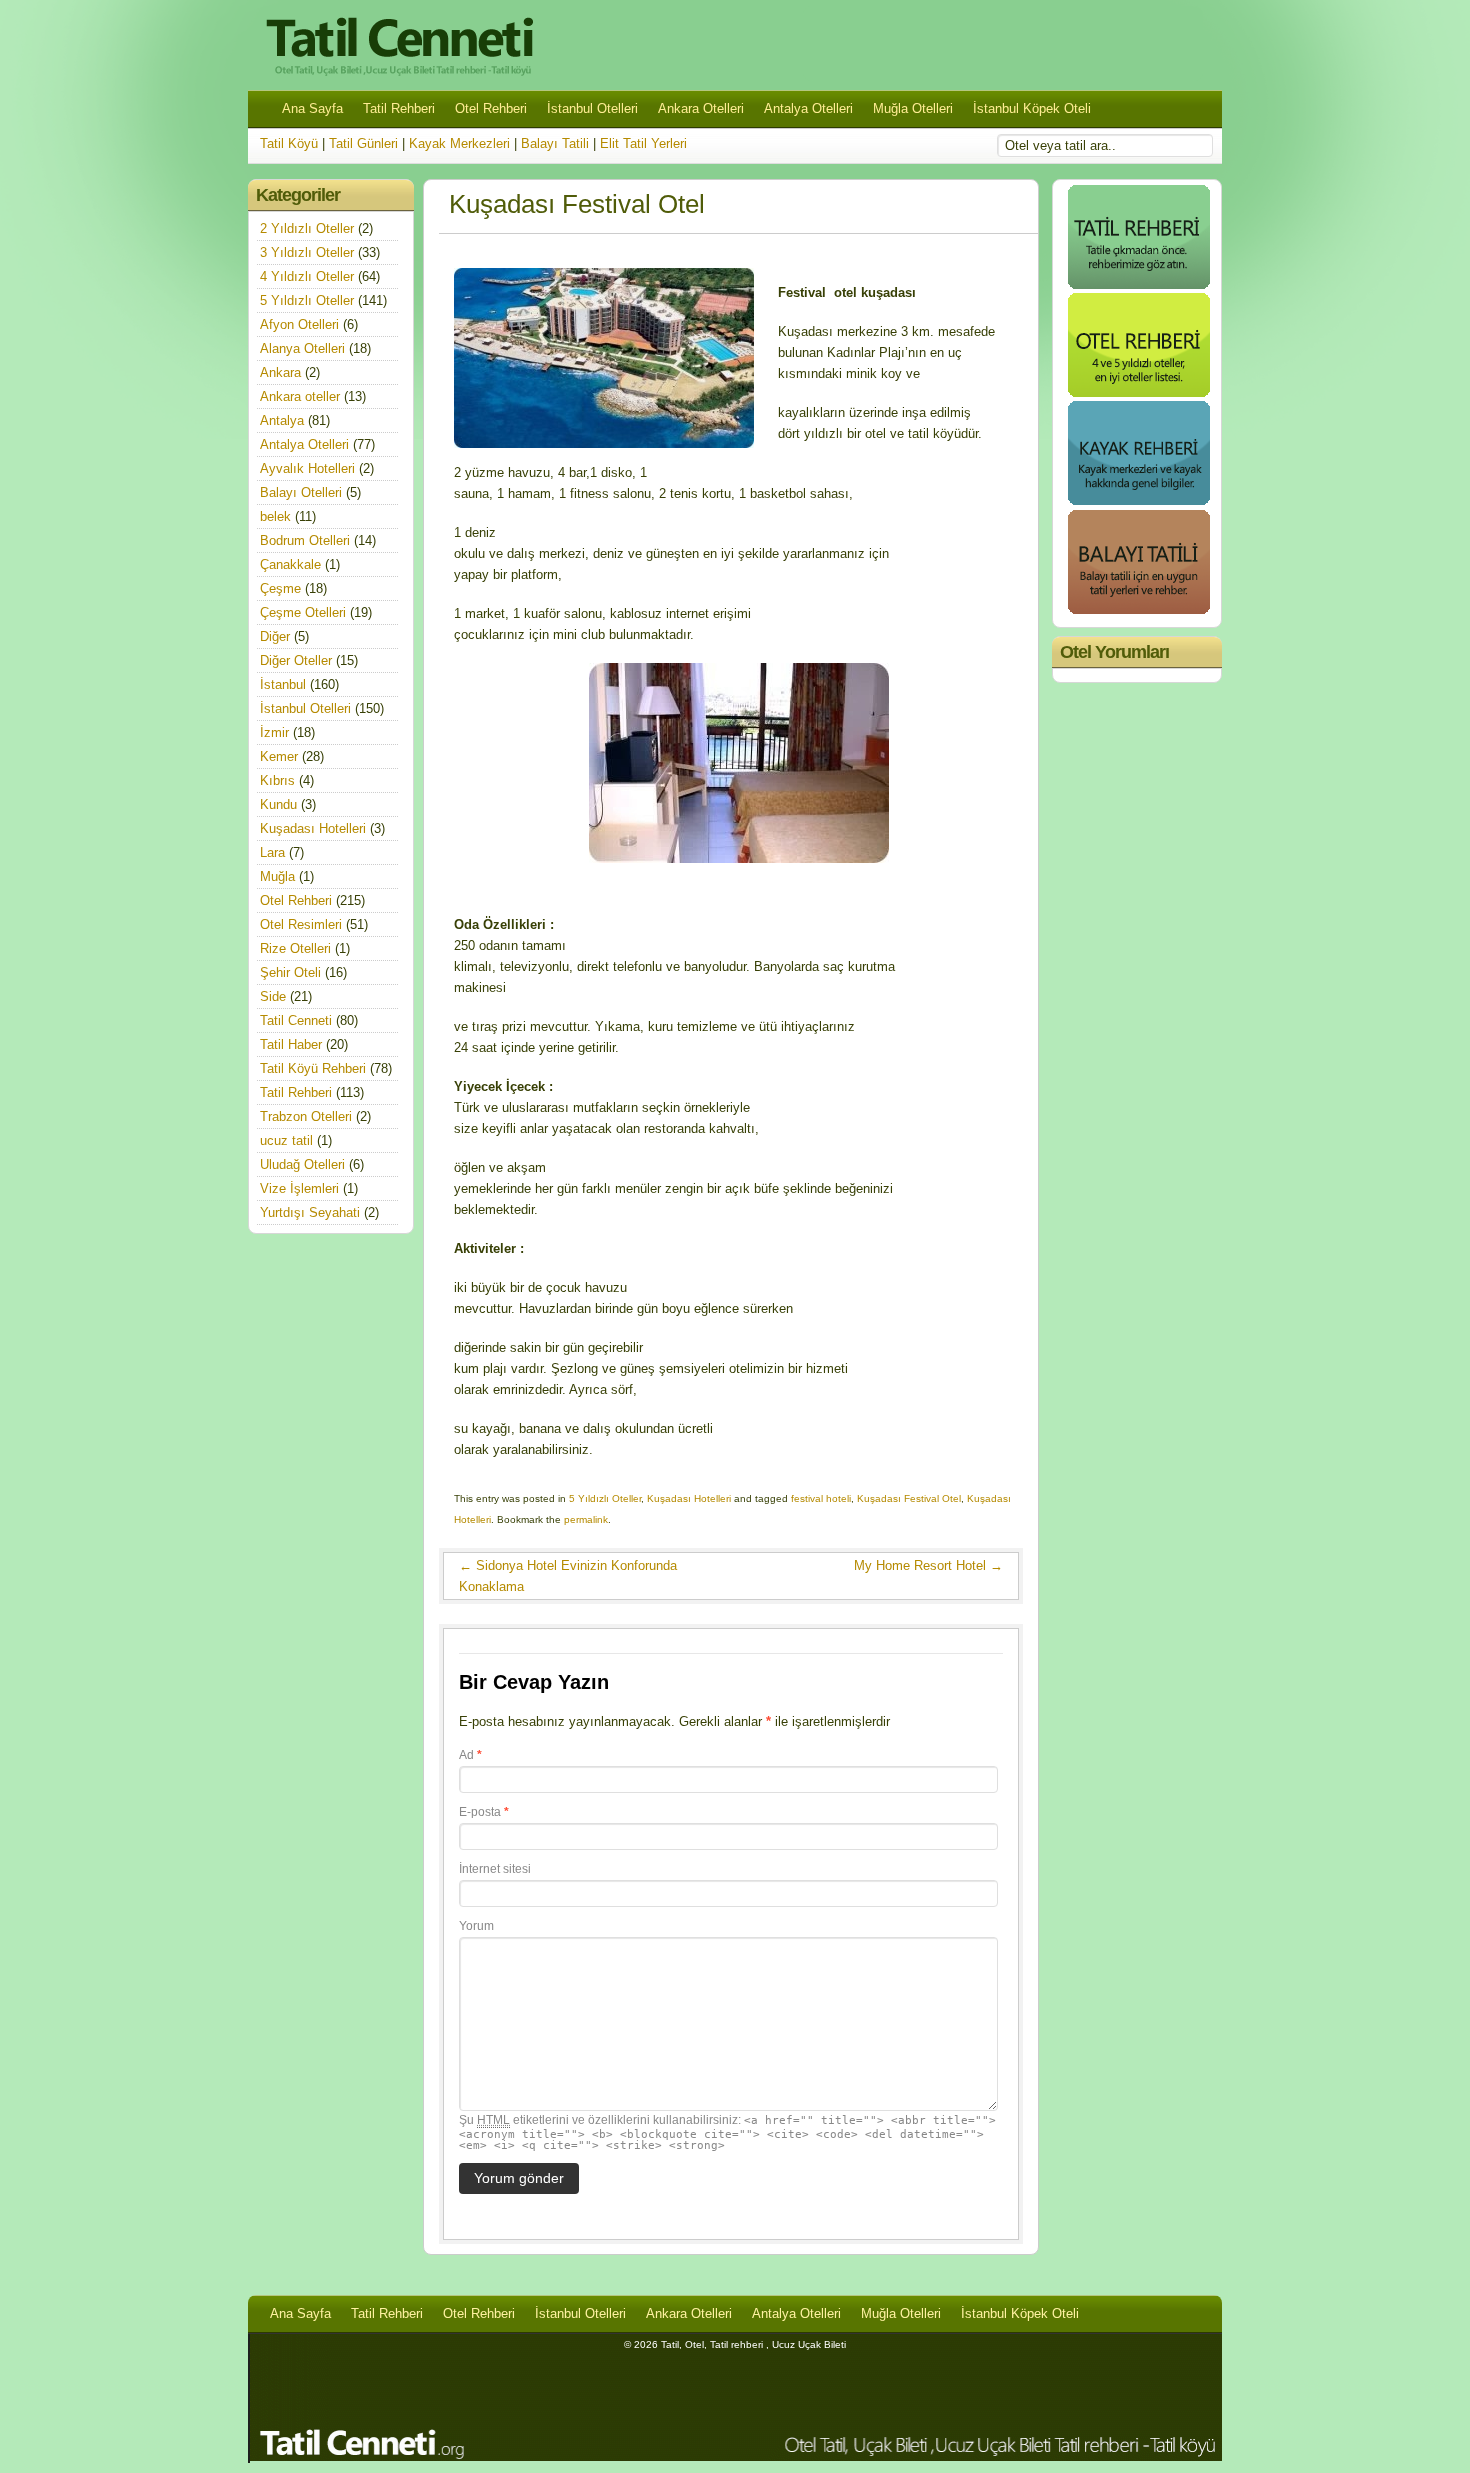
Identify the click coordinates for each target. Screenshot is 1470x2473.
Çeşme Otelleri (303, 612)
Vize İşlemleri (299, 1188)
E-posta (484, 1812)
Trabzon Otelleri (306, 1116)
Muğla (277, 876)
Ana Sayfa (312, 108)
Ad (470, 1755)
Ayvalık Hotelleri (307, 468)
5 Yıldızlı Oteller (605, 1498)
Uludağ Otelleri (302, 1164)
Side (273, 996)
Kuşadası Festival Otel (909, 1498)
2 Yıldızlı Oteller (307, 228)
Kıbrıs (277, 780)
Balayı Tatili (555, 143)
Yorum (476, 1926)
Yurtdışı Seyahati (310, 1212)
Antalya (282, 420)
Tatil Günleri (363, 143)
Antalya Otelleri (808, 108)
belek (275, 516)
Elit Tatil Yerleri (643, 143)
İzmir (274, 732)
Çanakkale (290, 564)
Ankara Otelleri (701, 108)
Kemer (279, 756)
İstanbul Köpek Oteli (1032, 108)
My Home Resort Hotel (928, 1565)
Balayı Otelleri (301, 492)
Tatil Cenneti (296, 1020)
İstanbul (283, 684)
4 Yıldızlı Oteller (307, 276)
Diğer (275, 636)
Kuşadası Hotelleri (689, 1498)
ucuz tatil (286, 1140)
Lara (272, 852)
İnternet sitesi (495, 1869)
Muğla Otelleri (913, 108)
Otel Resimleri (301, 924)
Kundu (278, 804)
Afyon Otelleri (299, 324)
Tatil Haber (291, 1044)
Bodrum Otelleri (305, 540)
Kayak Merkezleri (459, 143)
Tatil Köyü (289, 143)
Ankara (280, 372)
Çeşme (280, 588)
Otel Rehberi (491, 108)
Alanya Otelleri (302, 348)
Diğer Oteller (296, 660)
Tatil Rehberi (399, 108)
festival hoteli (821, 1498)
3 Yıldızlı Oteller (307, 252)
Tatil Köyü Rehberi (313, 1068)
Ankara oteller (300, 396)
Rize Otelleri (295, 948)
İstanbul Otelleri (592, 108)
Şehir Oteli (290, 972)
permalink (586, 1519)
